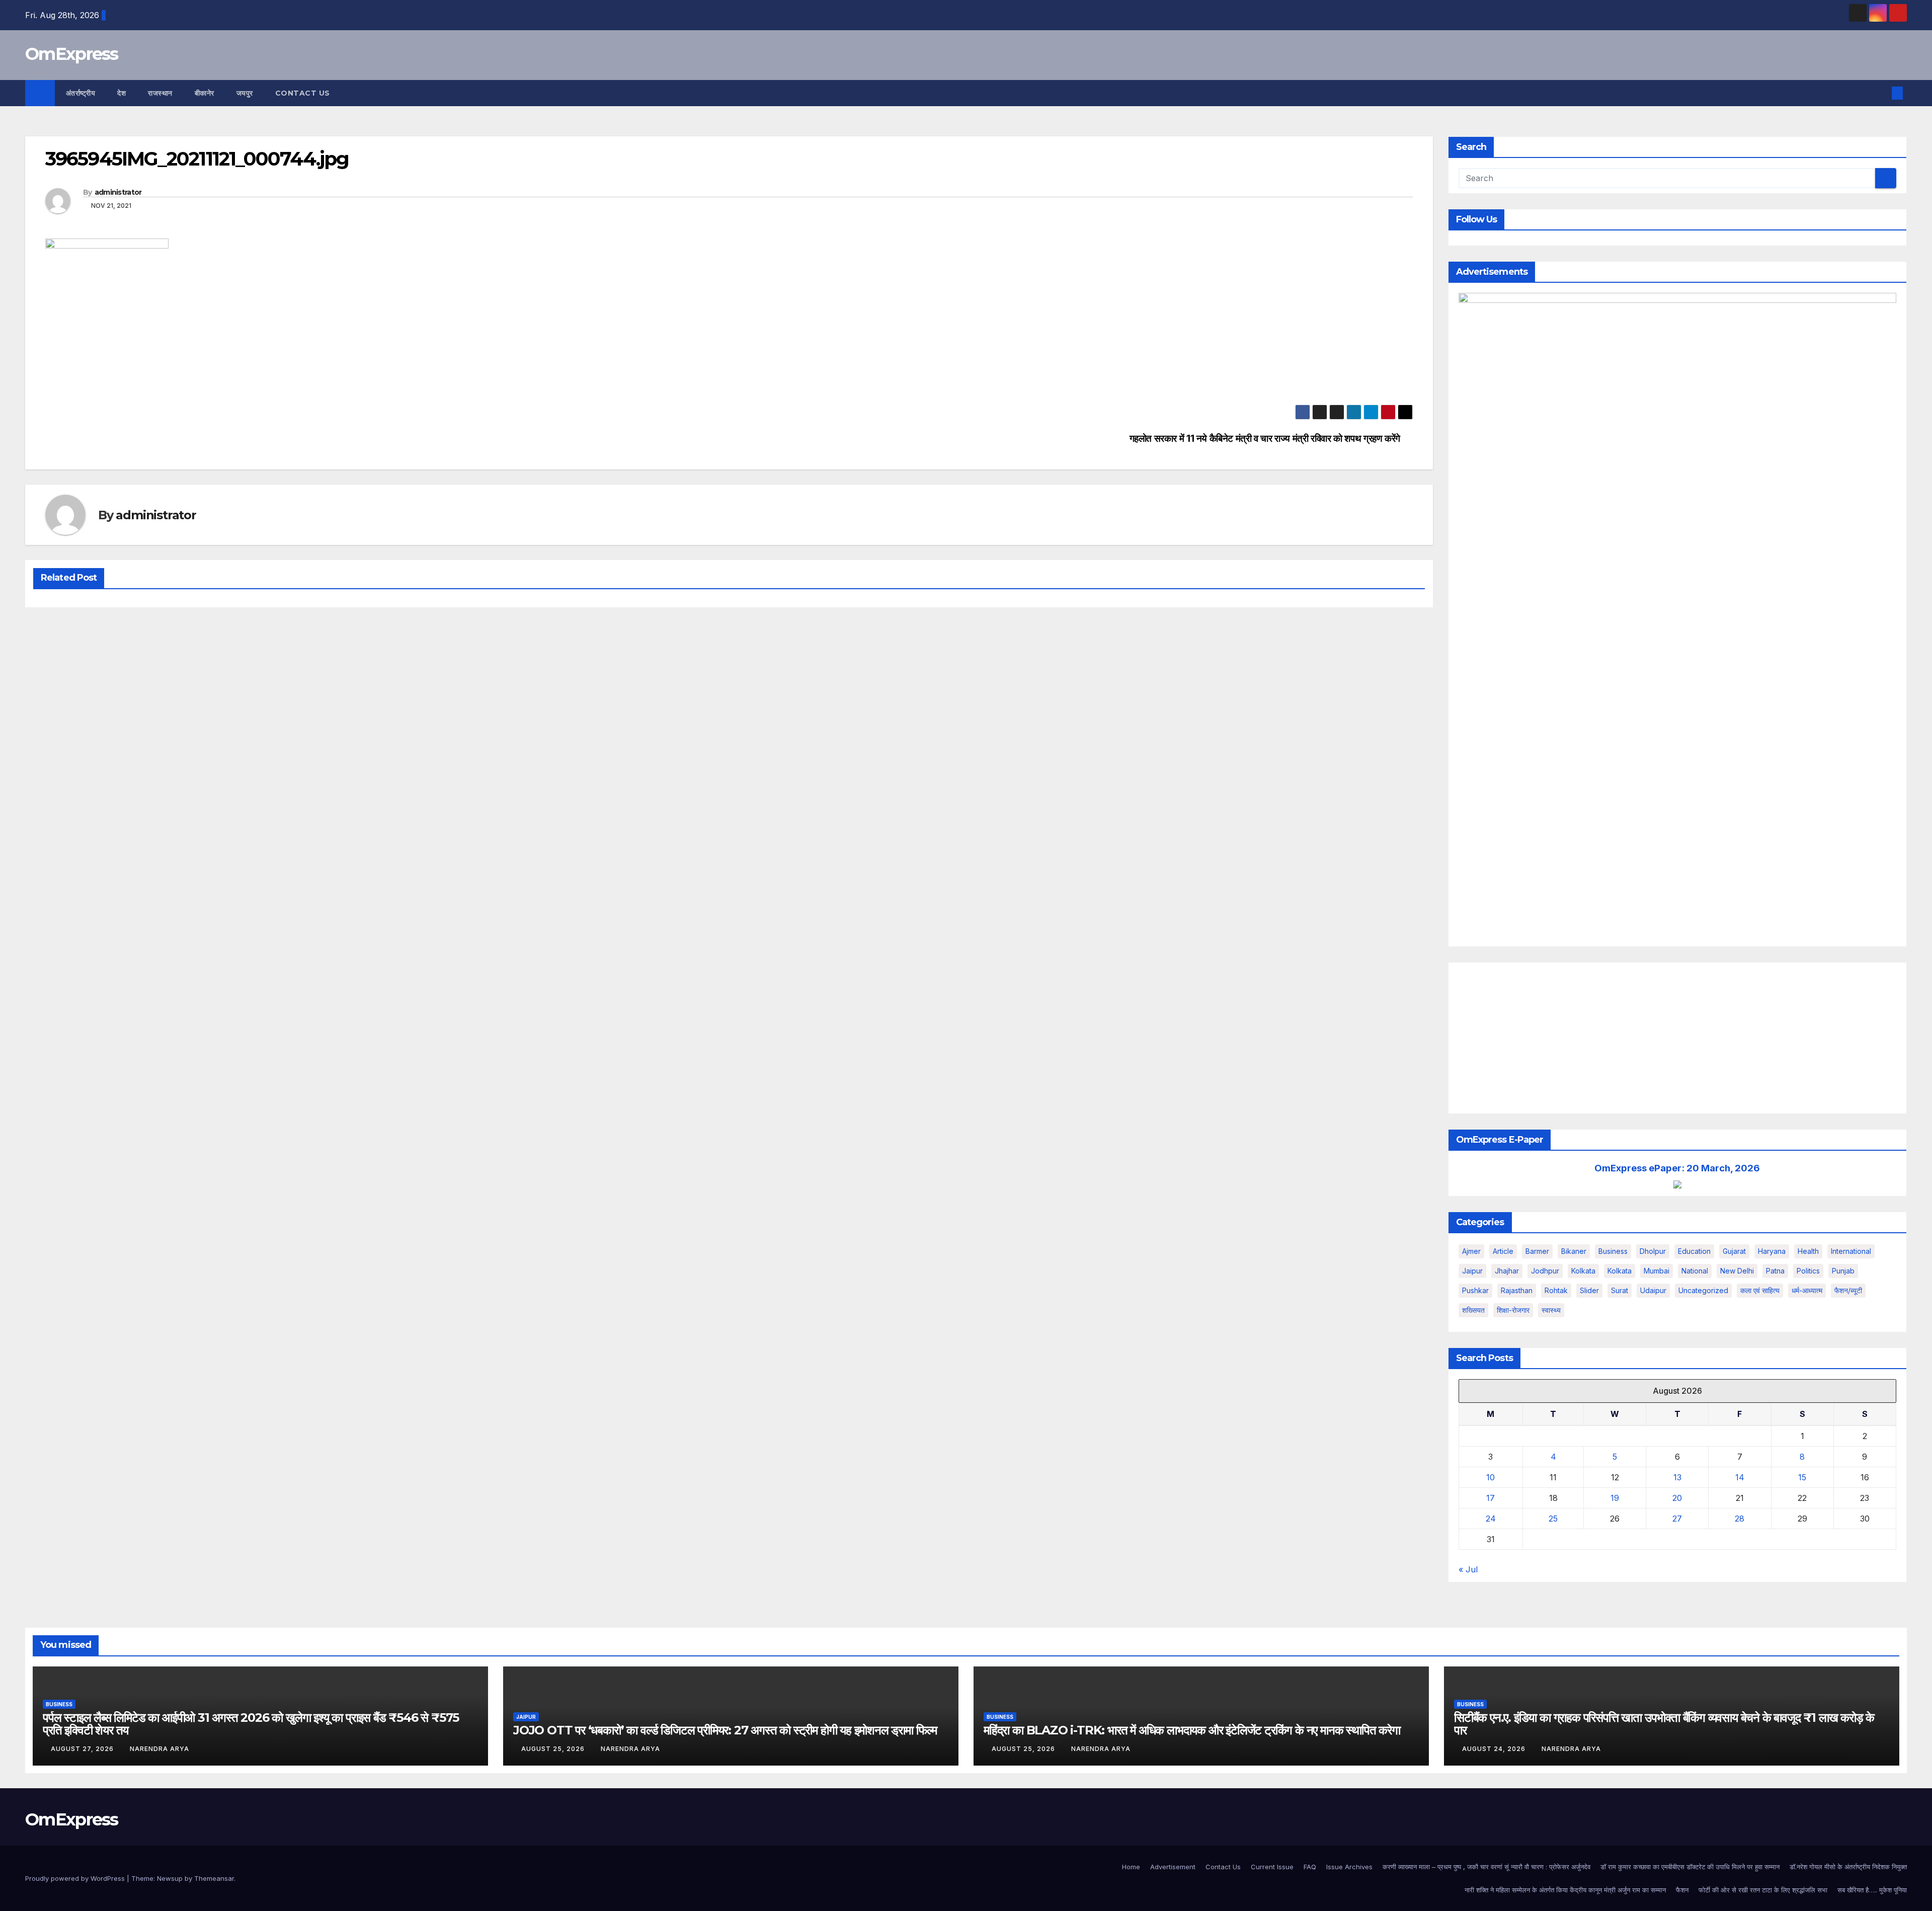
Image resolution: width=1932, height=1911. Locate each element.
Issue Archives (1349, 1867)
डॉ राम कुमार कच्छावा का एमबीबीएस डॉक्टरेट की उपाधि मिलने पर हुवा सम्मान (1690, 1867)
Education (1694, 1251)
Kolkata (1620, 1271)
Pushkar (1475, 1290)
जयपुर (245, 93)
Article (1503, 1251)
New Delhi (1737, 1271)
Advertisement (1173, 1867)
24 (1491, 1519)
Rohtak (1556, 1290)
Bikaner (1574, 1251)
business (1613, 1251)
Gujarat (1734, 1251)
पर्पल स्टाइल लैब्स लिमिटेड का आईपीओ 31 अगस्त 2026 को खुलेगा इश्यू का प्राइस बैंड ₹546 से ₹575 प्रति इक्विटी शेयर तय (251, 1724)
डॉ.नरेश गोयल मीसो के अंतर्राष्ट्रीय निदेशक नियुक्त (1848, 1867)
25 (1553, 1519)
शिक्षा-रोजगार (1513, 1310)
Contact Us (303, 93)
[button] (1881, 93)
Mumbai (1657, 1271)
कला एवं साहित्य (1760, 1290)
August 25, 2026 (554, 1749)
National (1695, 1271)
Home (1131, 1867)
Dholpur (1653, 1251)
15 (1802, 1477)
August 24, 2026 (1495, 1749)
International (1851, 1251)
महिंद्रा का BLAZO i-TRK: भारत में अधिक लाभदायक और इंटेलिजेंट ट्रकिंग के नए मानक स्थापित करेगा (1192, 1730)
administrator (118, 192)
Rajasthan (1517, 1290)
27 (1677, 1519)
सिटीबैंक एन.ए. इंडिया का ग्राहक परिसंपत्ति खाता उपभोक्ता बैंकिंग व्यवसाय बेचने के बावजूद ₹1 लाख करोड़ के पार (1664, 1724)
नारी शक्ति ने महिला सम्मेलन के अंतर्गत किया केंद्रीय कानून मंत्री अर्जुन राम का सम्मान (1565, 1890)
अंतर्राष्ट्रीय (81, 93)
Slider (1589, 1290)
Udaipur (1653, 1290)
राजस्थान (160, 93)
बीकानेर (205, 93)
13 (1677, 1477)
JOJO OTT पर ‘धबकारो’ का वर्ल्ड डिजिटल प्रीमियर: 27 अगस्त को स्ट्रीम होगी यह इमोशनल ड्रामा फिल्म (725, 1730)
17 (1491, 1498)
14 (1740, 1477)
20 (1677, 1498)
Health (1808, 1251)
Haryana (1772, 1251)
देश (122, 93)
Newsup (170, 1878)
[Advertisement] (1678, 1038)
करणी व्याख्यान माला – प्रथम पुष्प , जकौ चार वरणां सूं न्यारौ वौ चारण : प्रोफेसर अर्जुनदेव (1486, 1867)
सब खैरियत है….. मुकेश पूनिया (1872, 1890)
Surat (1620, 1290)
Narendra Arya (159, 1749)
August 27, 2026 (83, 1749)
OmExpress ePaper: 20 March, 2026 (1677, 1168)
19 (1615, 1498)
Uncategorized (1703, 1290)
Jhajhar (1507, 1271)
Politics (1808, 1271)
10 (1491, 1477)
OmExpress (72, 54)
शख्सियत (1473, 1310)
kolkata (1583, 1271)
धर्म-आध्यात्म (1807, 1290)
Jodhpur (1545, 1271)
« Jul (1468, 1569)
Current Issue (1272, 1867)
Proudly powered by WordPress (76, 1878)
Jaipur (1472, 1271)
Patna (1775, 1271)
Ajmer (1471, 1251)
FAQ (1310, 1867)
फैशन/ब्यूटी (1848, 1290)
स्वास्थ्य (1551, 1310)
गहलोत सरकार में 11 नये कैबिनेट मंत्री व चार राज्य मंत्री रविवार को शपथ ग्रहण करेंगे (1265, 439)
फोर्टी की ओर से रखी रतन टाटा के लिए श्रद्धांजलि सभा (1763, 1890)
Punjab (1843, 1271)
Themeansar (214, 1878)
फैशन (1682, 1890)
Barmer (1537, 1251)
